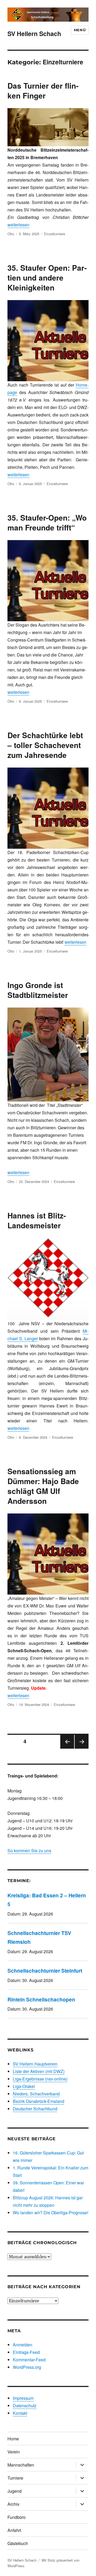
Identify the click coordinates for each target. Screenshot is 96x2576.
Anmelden (23, 2345)
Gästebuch (18, 2543)
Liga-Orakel (24, 2086)
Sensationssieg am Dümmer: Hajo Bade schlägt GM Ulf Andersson (43, 1486)
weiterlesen (18, 225)
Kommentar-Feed (29, 2360)
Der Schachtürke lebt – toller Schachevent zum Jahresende (45, 745)
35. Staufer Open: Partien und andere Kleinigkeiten (47, 278)
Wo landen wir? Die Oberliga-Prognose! (51, 2213)
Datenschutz (25, 2406)
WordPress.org (27, 2367)
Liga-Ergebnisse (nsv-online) (40, 2079)
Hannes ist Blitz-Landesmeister (37, 1220)
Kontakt (20, 2413)
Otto (11, 234)
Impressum (23, 2398)
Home (13, 2439)
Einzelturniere (55, 234)
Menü (80, 30)
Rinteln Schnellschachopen (41, 1999)
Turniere (15, 2478)
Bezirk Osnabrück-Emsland (39, 2101)
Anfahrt (14, 2530)
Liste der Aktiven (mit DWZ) (39, 2071)
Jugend (15, 2491)
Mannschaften (21, 2465)
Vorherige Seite (67, 1748)
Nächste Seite (82, 1748)
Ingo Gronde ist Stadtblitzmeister (38, 990)
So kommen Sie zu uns (29, 1851)
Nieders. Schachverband (36, 2094)
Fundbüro (17, 2517)
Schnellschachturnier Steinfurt (45, 1971)
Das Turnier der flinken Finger (43, 91)
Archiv (13, 2504)
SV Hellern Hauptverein (35, 2064)
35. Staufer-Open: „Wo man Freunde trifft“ (47, 522)
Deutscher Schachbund (35, 2109)
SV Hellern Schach (34, 34)
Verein (14, 2452)
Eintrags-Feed (26, 2352)
